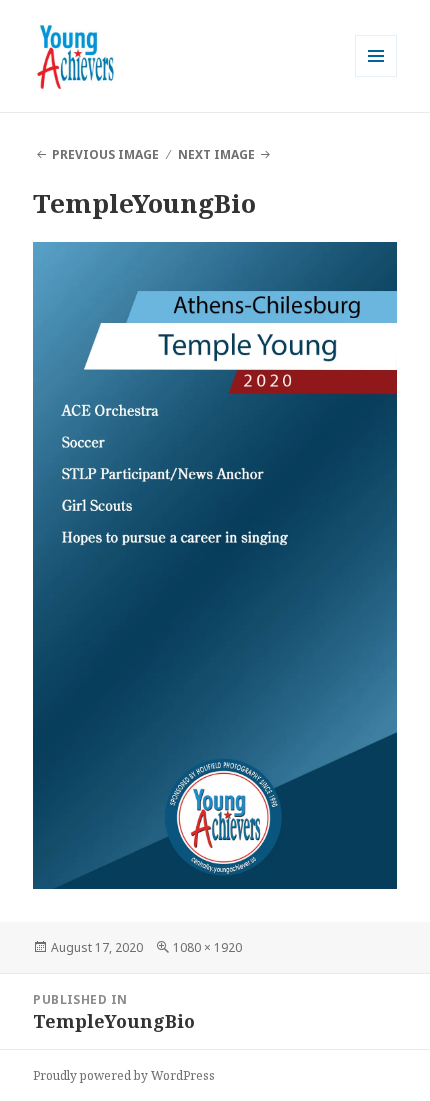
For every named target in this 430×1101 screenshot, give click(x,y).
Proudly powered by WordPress (124, 1075)
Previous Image (105, 154)
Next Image (216, 154)
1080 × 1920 (207, 947)
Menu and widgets (376, 76)
